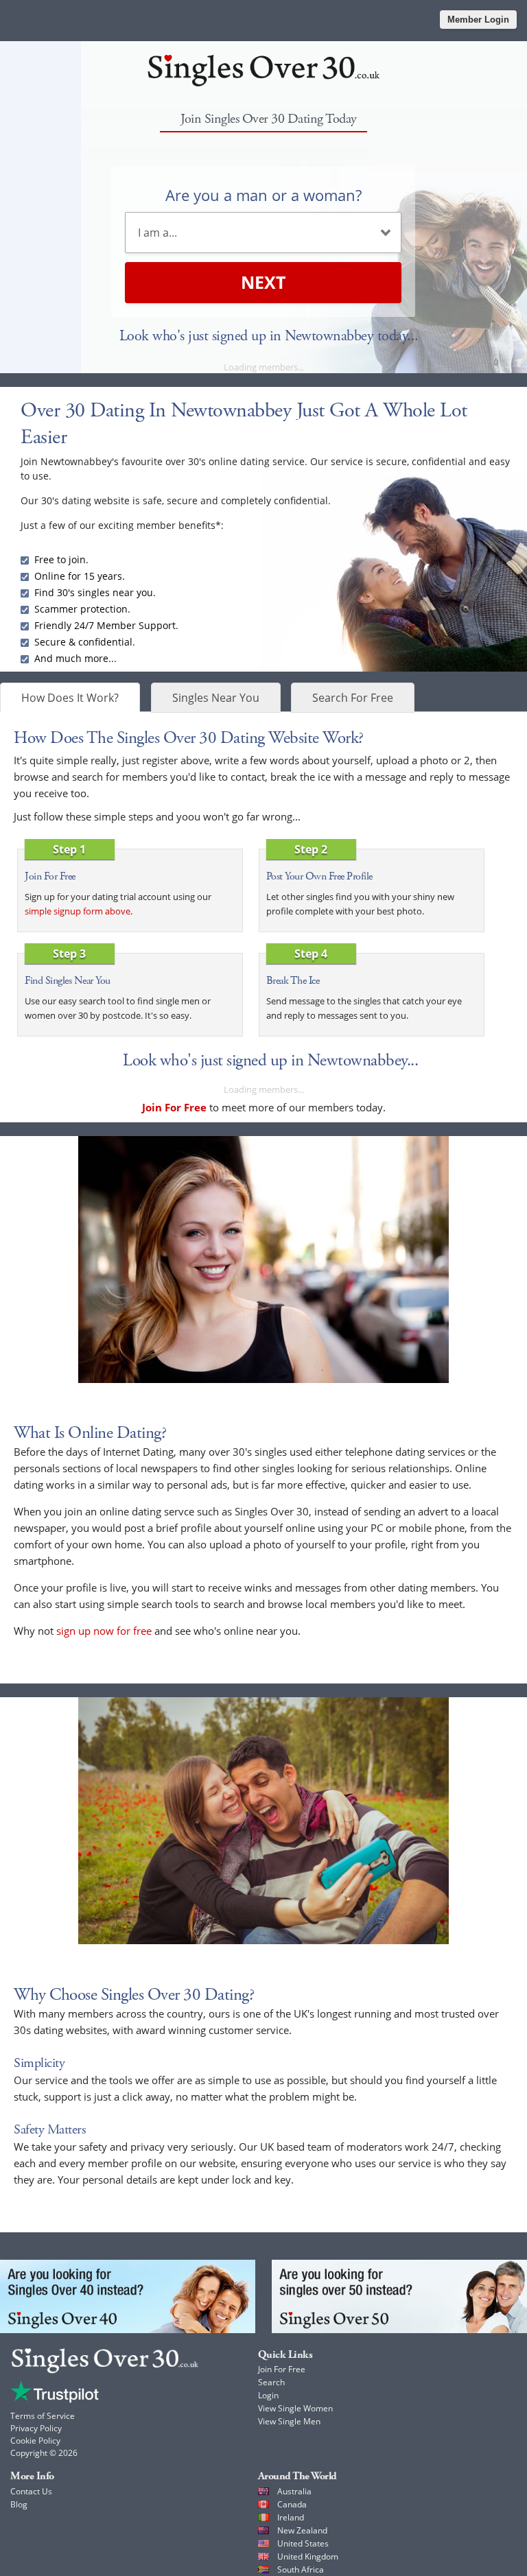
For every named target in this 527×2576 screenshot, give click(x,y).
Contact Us (31, 2491)
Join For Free (282, 2369)
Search (271, 2382)
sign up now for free (104, 1631)
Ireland (291, 2517)
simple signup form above (78, 911)
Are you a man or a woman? (263, 195)
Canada (292, 2504)
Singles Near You (216, 698)
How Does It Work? (70, 698)
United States (303, 2543)
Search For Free (353, 698)
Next (263, 282)
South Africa (301, 2569)
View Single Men (289, 2421)
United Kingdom (308, 2556)
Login (268, 2395)
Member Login (478, 20)
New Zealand (302, 2530)
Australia (294, 2491)
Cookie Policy (35, 2441)
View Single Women (295, 2408)
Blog (19, 2504)
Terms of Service (43, 2416)
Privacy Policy (36, 2428)
